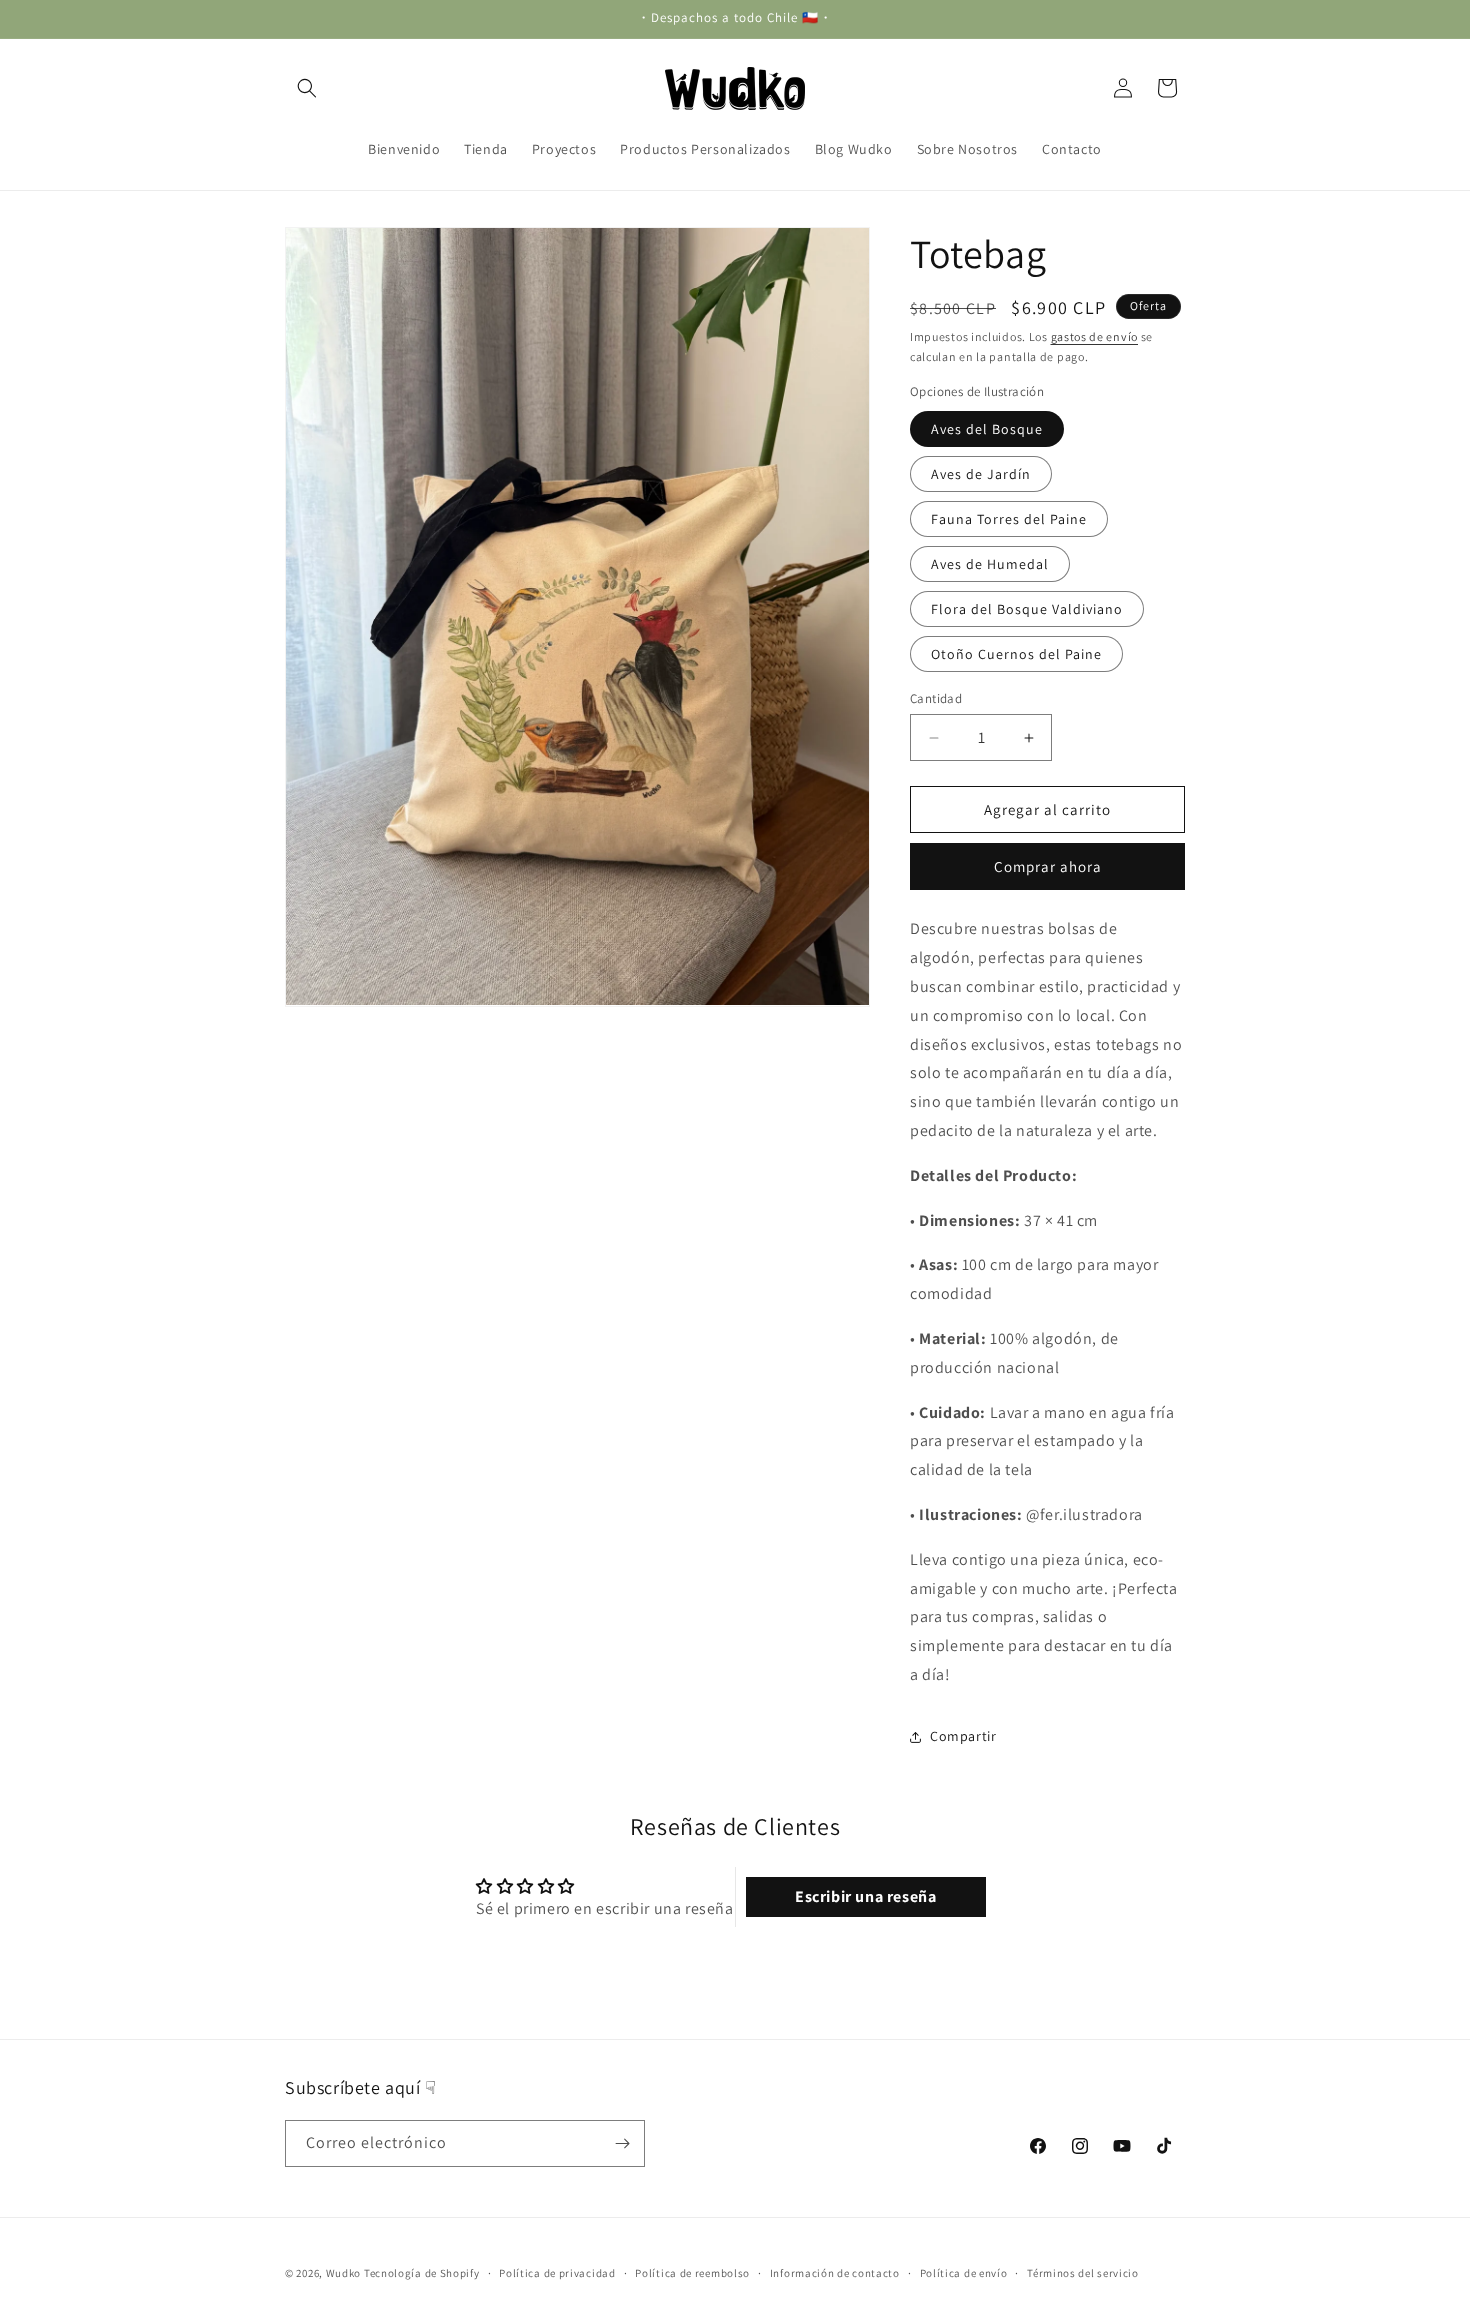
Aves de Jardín (981, 474)
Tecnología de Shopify (422, 2273)
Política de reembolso (692, 2273)
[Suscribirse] (622, 2143)
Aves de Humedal (990, 564)
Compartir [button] (963, 1736)
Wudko (344, 2273)
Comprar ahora (1048, 866)
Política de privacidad (557, 2273)
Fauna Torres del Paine (1009, 519)
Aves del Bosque (987, 429)
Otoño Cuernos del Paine (1016, 654)
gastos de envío (1095, 336)
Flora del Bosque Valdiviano (1027, 609)
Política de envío (964, 2273)
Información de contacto (835, 2273)
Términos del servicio (1083, 2273)
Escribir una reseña (865, 1896)
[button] (307, 88)
